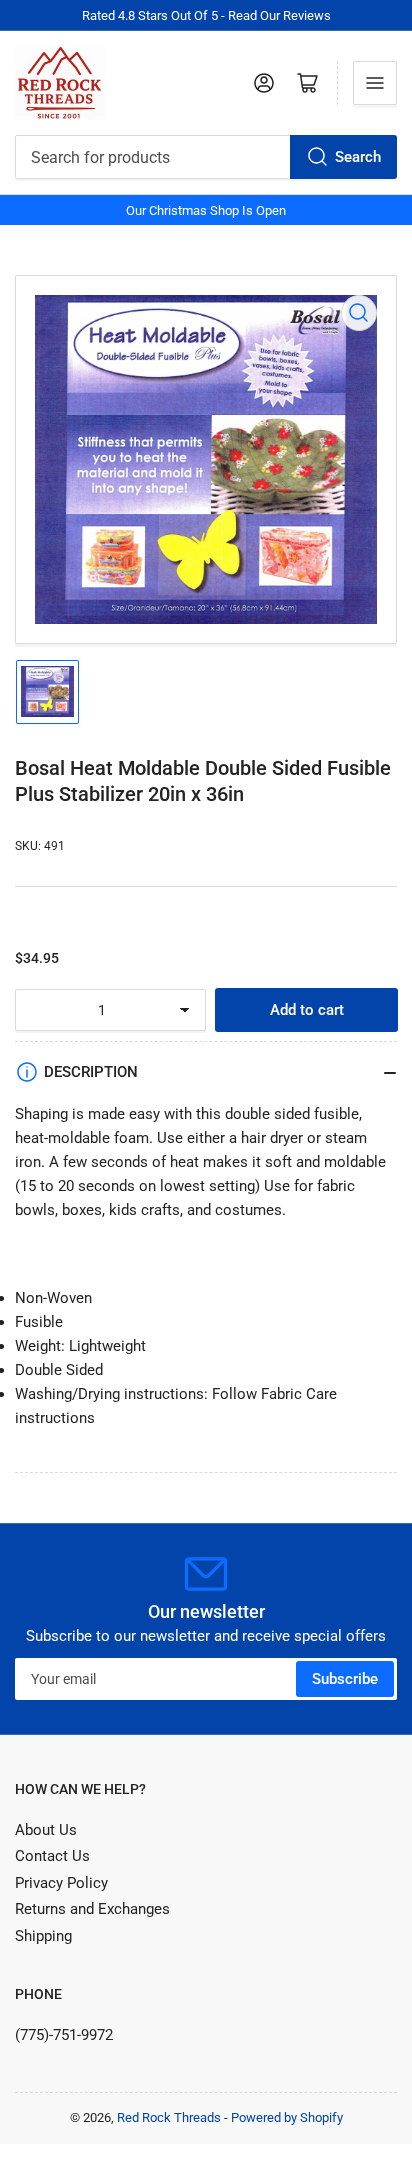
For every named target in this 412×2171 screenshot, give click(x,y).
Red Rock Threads (169, 2117)
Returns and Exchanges (92, 1909)
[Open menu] (375, 83)
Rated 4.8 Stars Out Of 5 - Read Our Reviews (206, 15)
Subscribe (345, 1679)
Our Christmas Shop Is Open (206, 210)
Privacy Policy (61, 1883)
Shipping (43, 1936)
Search (358, 157)
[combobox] (206, 157)
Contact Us (52, 1856)
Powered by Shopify (287, 2117)
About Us (46, 1830)
